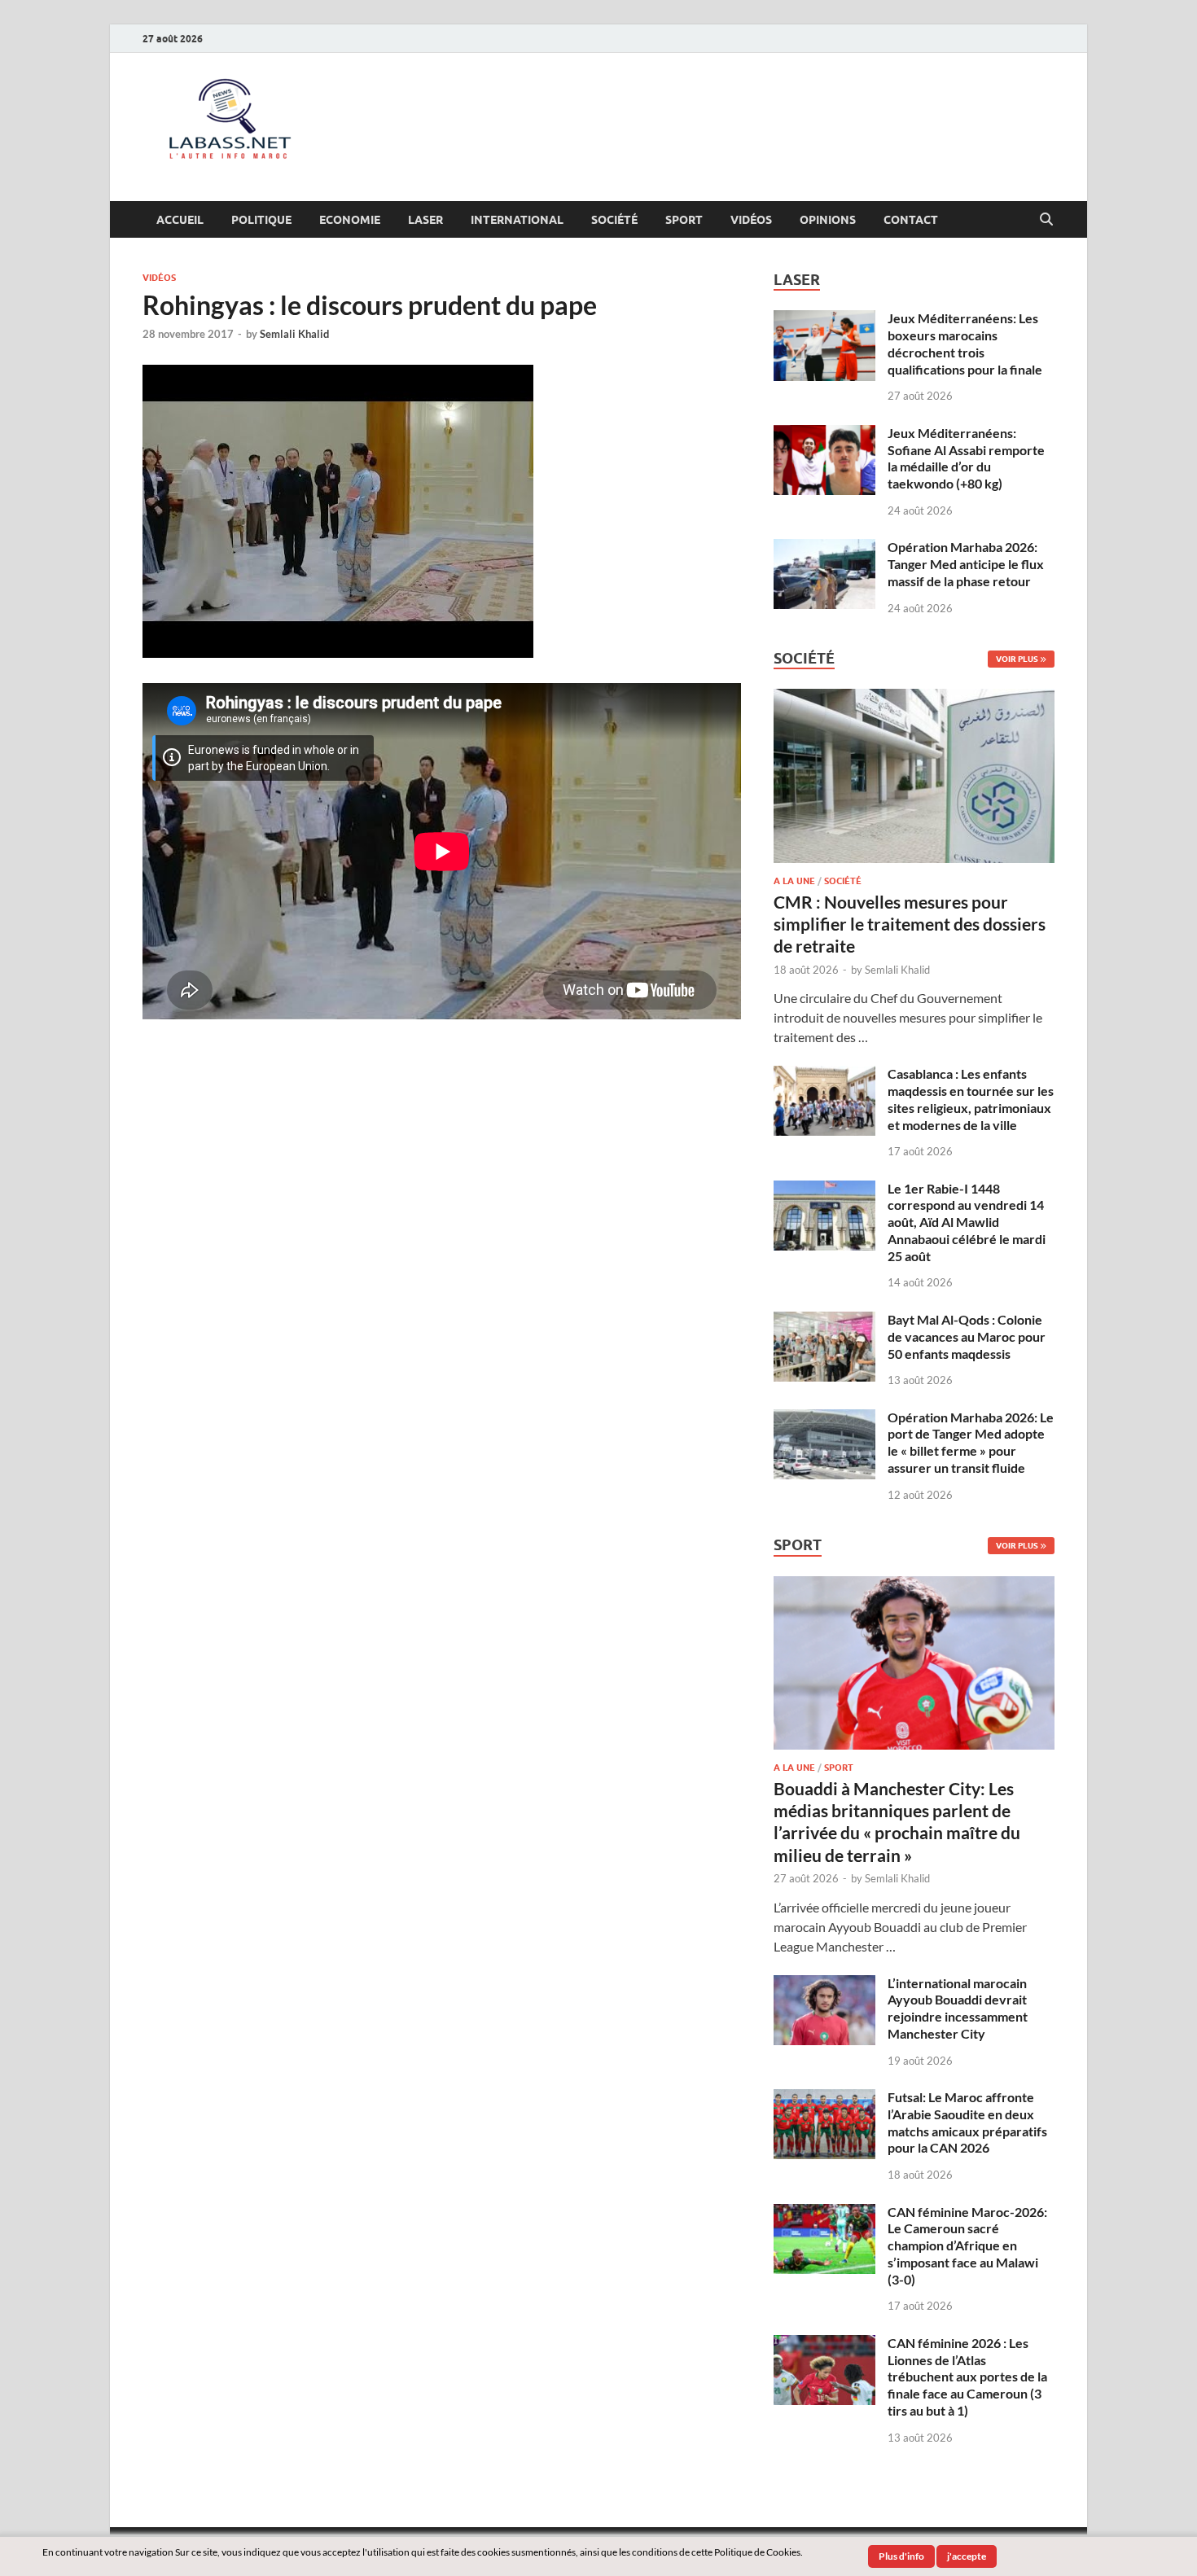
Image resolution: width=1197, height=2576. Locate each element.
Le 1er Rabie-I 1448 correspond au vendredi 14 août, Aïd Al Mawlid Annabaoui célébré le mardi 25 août (967, 1222)
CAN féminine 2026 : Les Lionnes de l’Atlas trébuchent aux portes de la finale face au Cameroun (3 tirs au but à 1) (967, 2377)
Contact (911, 220)
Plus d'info (901, 2556)
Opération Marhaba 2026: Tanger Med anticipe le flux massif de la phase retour (966, 564)
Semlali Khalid (294, 334)
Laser (425, 220)
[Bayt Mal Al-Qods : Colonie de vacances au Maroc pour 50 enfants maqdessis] (824, 1321)
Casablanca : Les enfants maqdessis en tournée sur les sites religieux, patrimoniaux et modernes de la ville (971, 1099)
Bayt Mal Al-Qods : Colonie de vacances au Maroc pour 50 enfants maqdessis (967, 1336)
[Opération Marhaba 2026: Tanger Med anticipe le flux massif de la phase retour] (824, 548)
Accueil (180, 220)
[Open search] (1046, 220)
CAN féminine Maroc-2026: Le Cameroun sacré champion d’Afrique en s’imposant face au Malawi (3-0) (967, 2245)
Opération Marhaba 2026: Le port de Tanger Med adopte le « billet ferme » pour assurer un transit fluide (971, 1442)
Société (614, 220)
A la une (794, 881)
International (517, 220)
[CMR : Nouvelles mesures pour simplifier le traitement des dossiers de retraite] (914, 698)
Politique (261, 220)
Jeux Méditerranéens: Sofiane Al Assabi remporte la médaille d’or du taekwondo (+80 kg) (966, 458)
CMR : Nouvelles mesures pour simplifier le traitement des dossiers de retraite (910, 924)
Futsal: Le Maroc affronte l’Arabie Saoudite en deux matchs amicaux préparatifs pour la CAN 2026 (967, 2122)
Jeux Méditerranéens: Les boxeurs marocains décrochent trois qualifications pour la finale (965, 343)
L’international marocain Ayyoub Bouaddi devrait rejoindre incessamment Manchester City (958, 2008)
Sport (684, 220)
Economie (350, 220)
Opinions (828, 220)
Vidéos (751, 220)
